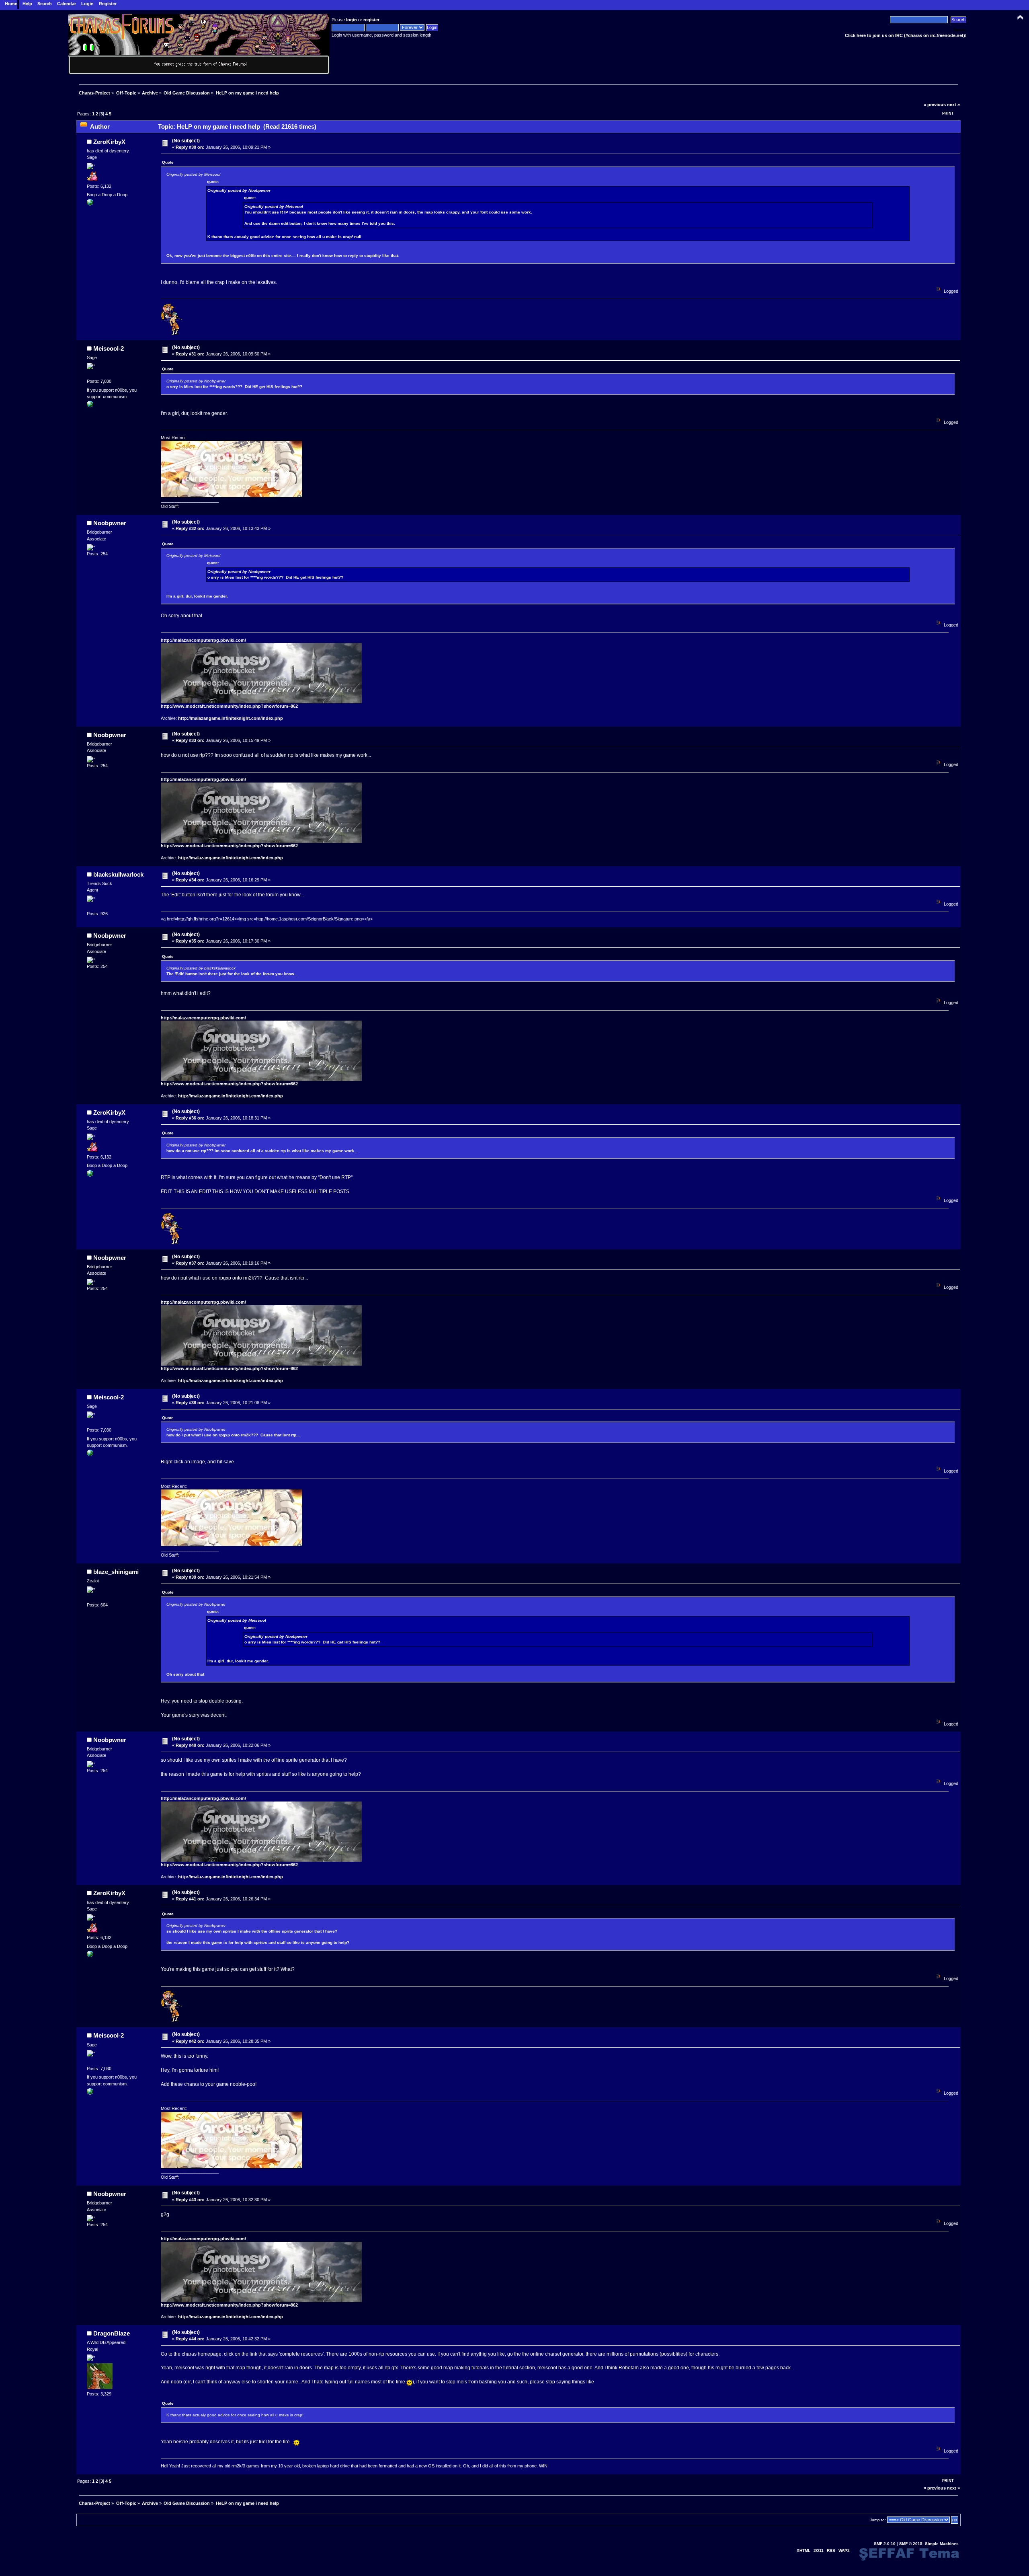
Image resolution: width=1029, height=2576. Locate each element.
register (371, 20)
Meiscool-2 (109, 348)
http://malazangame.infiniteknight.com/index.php (231, 718)
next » (953, 105)
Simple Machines (942, 2544)
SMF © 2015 (911, 2544)
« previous (935, 105)
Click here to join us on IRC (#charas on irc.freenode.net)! (906, 35)
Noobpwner (110, 523)
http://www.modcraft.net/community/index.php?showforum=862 (229, 706)
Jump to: (878, 2520)
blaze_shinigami (116, 1572)
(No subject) (186, 141)
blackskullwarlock (118, 874)
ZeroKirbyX (109, 142)
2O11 (819, 2550)
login (352, 20)
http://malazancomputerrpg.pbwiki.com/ (203, 640)
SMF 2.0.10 (885, 2544)
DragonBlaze (112, 2333)
